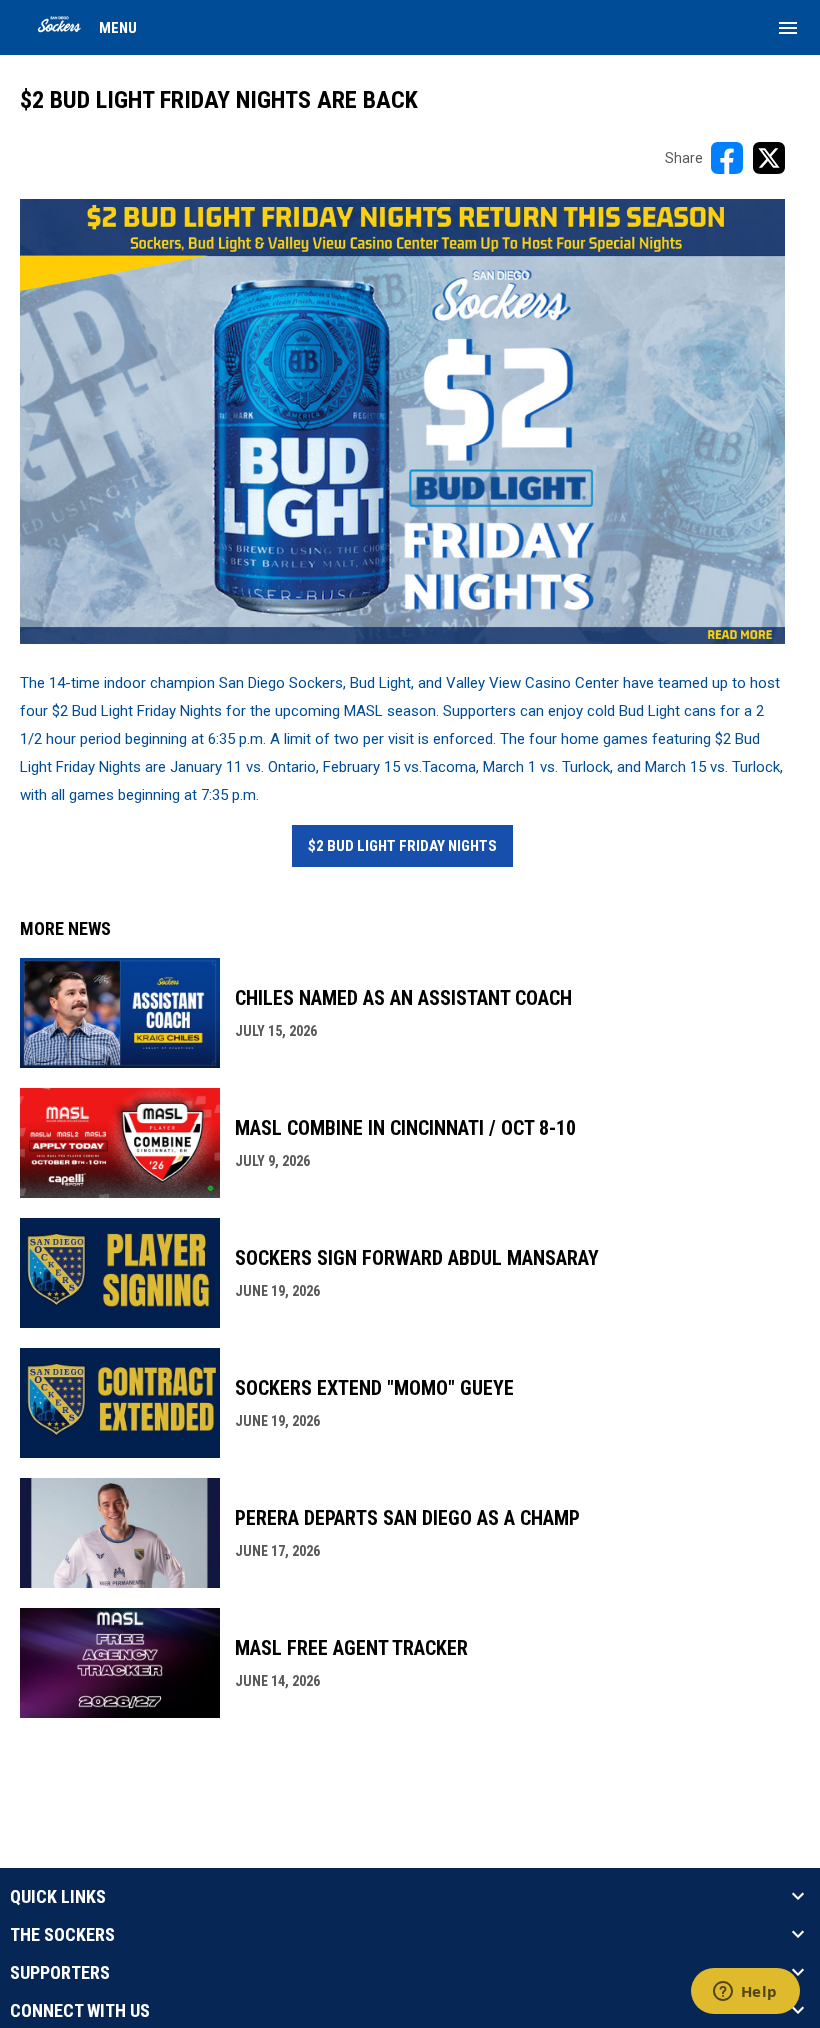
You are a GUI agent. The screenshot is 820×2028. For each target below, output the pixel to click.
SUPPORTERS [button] (60, 1973)
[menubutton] (788, 28)
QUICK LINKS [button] (58, 1897)
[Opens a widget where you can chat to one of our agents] (745, 1993)
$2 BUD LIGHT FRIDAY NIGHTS (402, 846)
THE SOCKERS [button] (62, 1935)
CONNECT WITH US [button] (80, 2011)
